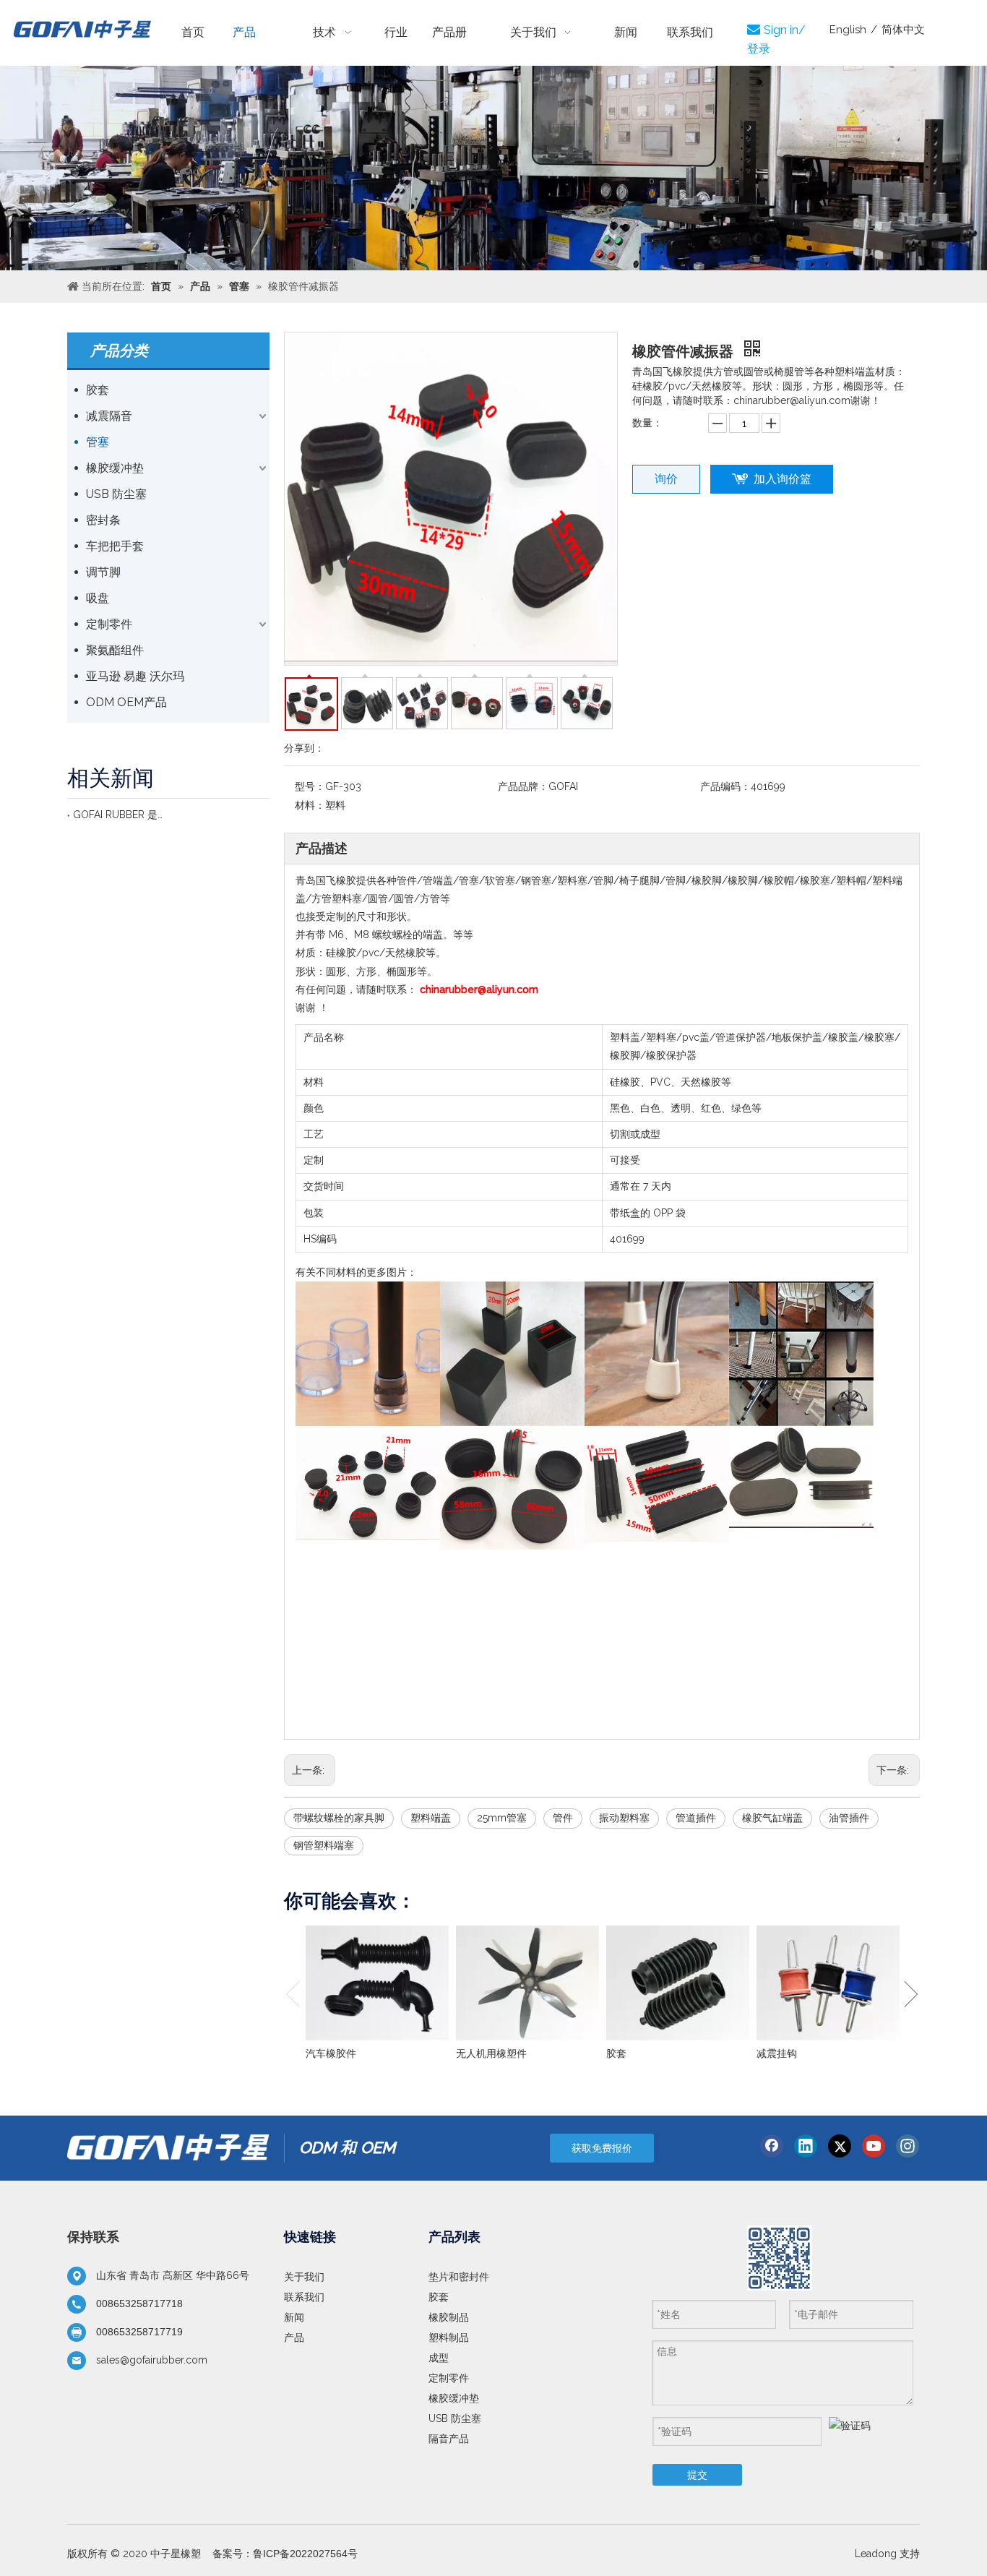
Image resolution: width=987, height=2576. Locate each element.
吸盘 (98, 598)
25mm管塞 (502, 1818)
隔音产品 (449, 2439)
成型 (439, 2358)
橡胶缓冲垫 (115, 468)
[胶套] (678, 1983)
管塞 (98, 442)
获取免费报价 (602, 2148)
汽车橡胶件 (331, 2053)
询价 (666, 479)
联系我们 (304, 2297)
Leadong (876, 2554)
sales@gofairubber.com (152, 2360)
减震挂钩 (777, 2053)
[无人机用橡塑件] (527, 1983)
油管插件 (849, 1818)
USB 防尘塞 (116, 494)
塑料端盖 (431, 1818)
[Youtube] (874, 2146)
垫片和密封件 (459, 2277)
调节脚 (103, 572)
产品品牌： (523, 786)
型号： (310, 786)
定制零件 (109, 624)
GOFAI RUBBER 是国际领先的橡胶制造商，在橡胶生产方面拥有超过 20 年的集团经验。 (118, 815)
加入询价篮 (783, 479)
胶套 (98, 390)
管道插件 (696, 1818)
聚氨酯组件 (115, 650)
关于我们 (304, 2277)
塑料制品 (449, 2337)
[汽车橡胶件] (377, 1983)
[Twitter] (840, 2146)
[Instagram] (908, 2146)
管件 (563, 1818)
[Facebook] (772, 2146)
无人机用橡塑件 (491, 2053)
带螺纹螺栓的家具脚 (339, 1818)
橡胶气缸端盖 (772, 1818)
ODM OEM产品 (126, 702)
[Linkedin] (806, 2146)
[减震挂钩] (828, 1983)
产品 (294, 2337)
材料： (310, 805)
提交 (697, 2475)
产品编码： (725, 786)
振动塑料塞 (624, 1818)
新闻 (294, 2317)
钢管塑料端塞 (324, 1845)
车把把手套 (115, 546)
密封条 (103, 520)
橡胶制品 (449, 2317)
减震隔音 (109, 416)
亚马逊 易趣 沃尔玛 (135, 676)
